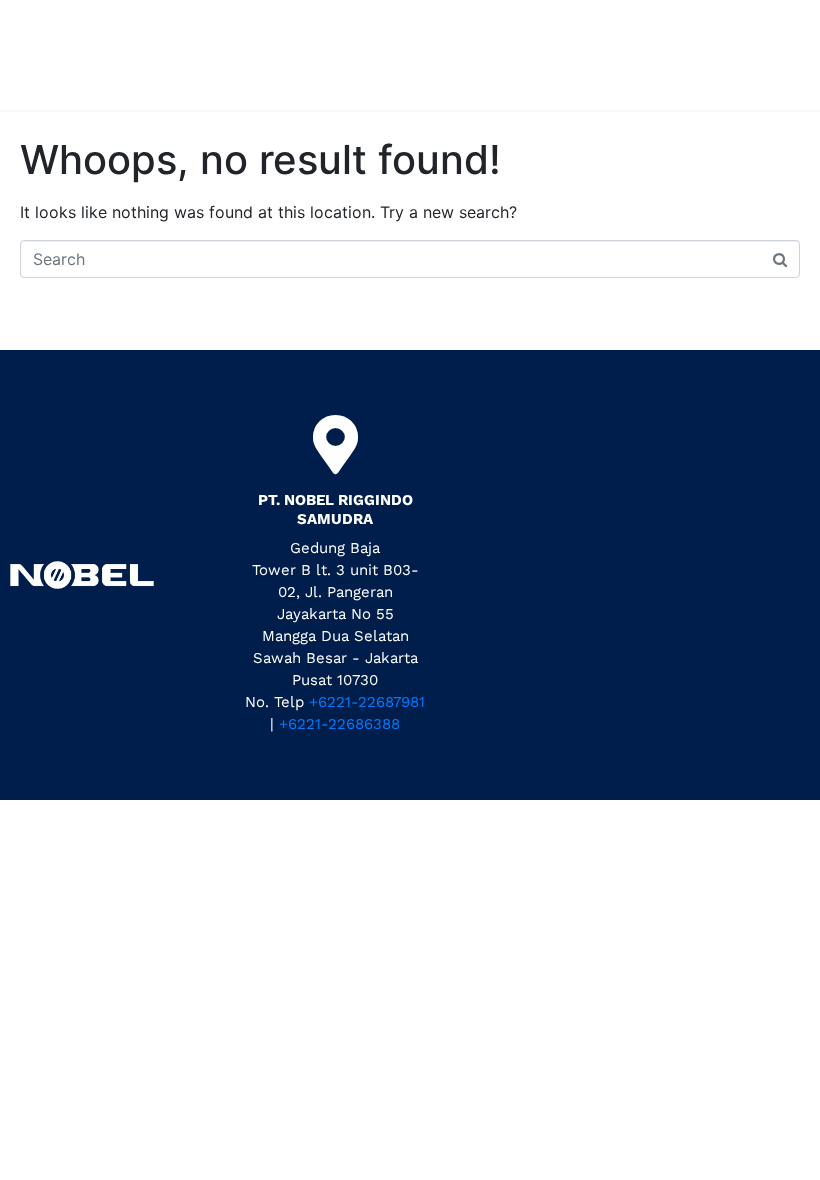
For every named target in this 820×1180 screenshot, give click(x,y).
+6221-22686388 (339, 724)
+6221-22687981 (367, 702)
